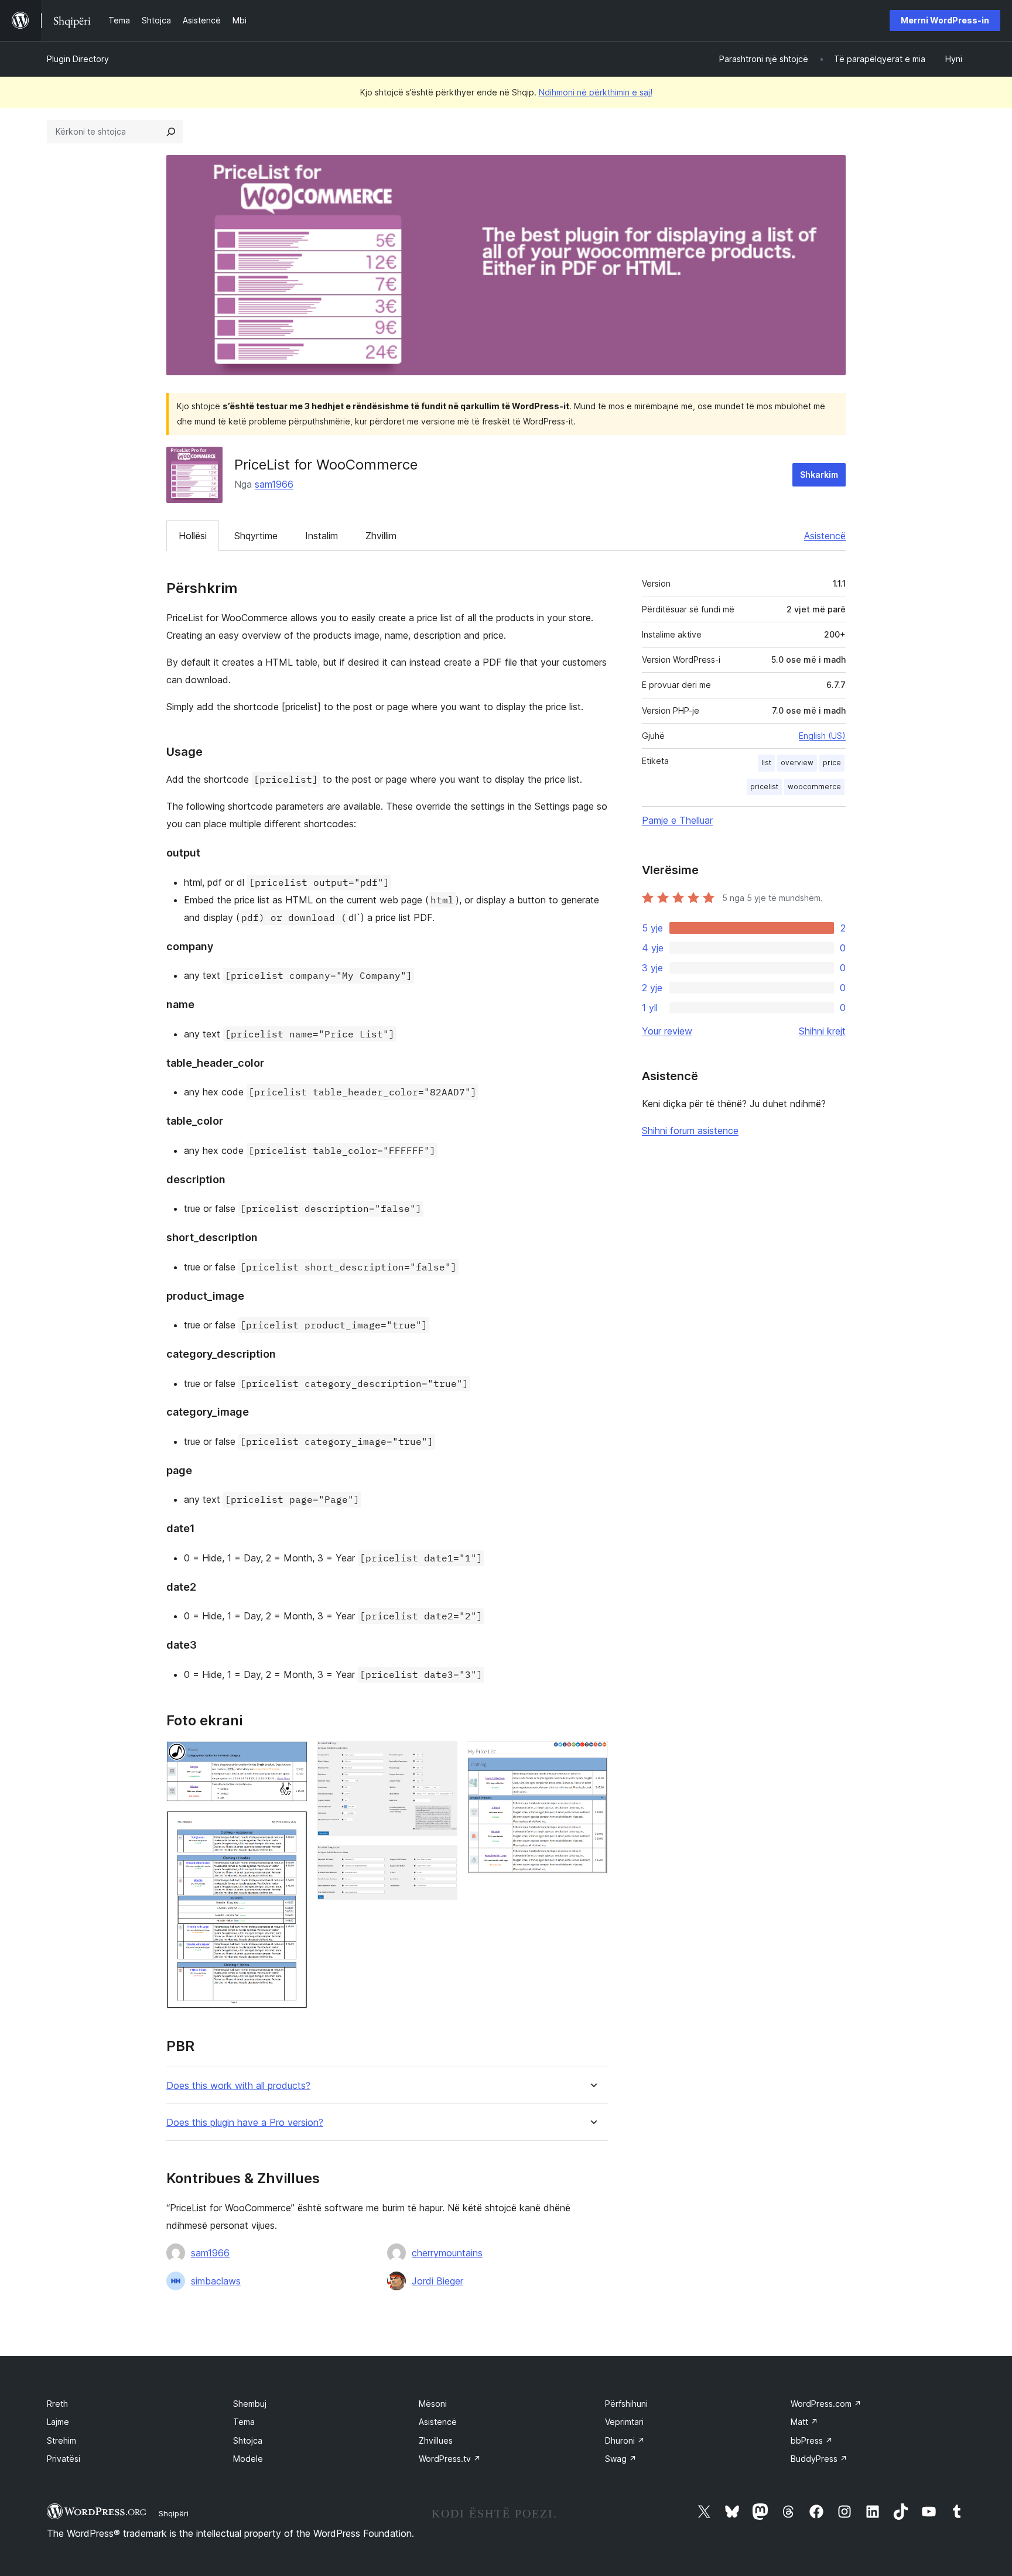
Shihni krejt (822, 1031)
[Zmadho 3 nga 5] (442, 1757)
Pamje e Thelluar (677, 820)
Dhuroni (625, 2440)
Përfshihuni (626, 2404)
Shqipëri (174, 2513)
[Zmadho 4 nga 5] (442, 1861)
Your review (667, 1031)
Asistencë (825, 536)
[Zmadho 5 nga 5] (592, 1757)
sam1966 (274, 484)
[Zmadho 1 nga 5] (292, 1757)
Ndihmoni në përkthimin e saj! (596, 92)
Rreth (57, 2404)
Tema (244, 2422)
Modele (248, 2459)
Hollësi (193, 536)
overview (797, 763)
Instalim (322, 536)
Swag (621, 2459)
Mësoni (433, 2404)
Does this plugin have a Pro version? (245, 2123)
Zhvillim (381, 536)
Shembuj (250, 2404)
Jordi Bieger (437, 2281)
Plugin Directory (78, 59)
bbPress (812, 2440)
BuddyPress (819, 2459)
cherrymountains (447, 2253)
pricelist (764, 787)
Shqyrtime (256, 536)
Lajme (58, 2422)
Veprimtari (624, 2422)
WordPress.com (826, 2404)
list (766, 763)
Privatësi (64, 2459)
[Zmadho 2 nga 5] (292, 1827)
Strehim (61, 2440)
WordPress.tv (450, 2459)
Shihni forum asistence (690, 1131)
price (832, 763)
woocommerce (814, 787)
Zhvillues (436, 2440)
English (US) (822, 736)
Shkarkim (819, 475)
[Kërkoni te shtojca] (171, 132)
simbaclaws (216, 2281)
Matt (804, 2422)
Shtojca (248, 2440)
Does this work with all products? (238, 2086)
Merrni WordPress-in (945, 20)
